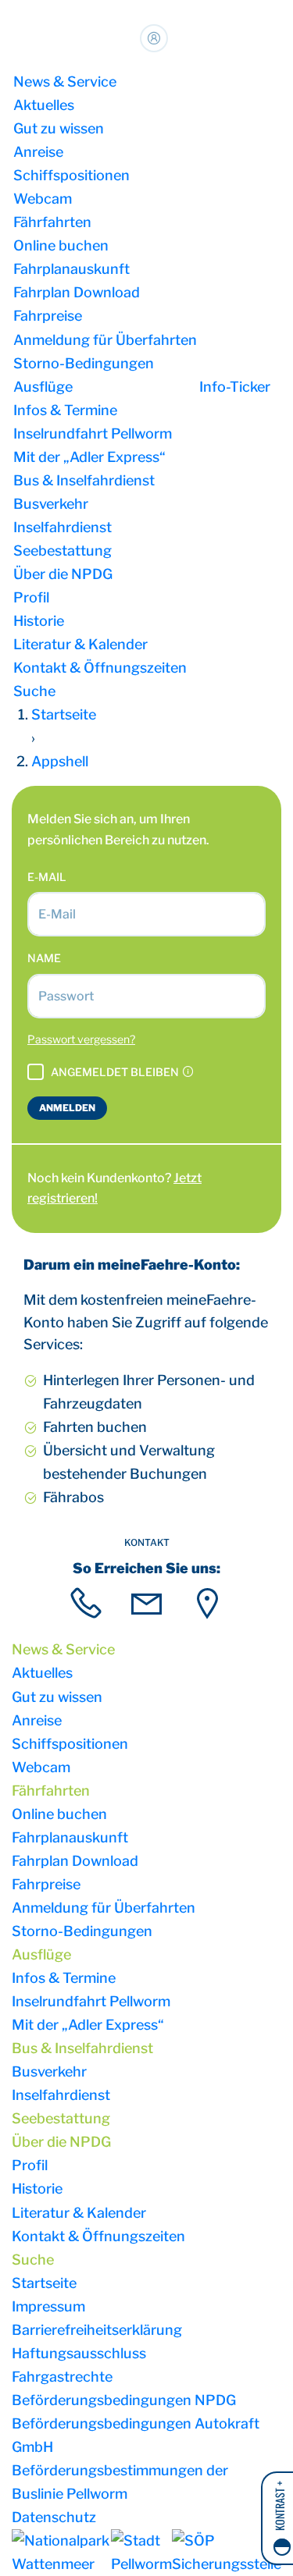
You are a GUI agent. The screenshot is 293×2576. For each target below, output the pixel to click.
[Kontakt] (86, 1603)
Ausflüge (43, 387)
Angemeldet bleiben (116, 1072)
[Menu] (277, 387)
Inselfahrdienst (63, 527)
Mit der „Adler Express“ (89, 457)
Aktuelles (44, 105)
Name (44, 958)
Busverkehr (51, 504)
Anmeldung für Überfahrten (105, 340)
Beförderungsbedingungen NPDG (124, 2400)
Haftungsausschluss (79, 2353)
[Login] (154, 38)
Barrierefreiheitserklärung (97, 2330)
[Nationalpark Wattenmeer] (61, 2553)
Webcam (43, 199)
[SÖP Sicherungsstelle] (227, 2553)
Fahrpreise (48, 316)
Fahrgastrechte (62, 2377)
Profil (31, 597)
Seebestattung (63, 551)
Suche (34, 691)
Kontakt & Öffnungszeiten (100, 668)
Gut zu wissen (59, 128)
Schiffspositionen (71, 175)
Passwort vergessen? (81, 1039)
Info (235, 387)
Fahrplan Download (77, 292)
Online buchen (61, 245)
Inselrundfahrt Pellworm (93, 433)
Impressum (48, 2306)
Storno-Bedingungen (84, 363)
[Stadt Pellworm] (141, 2553)
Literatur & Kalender (80, 644)
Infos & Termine (65, 410)
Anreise (38, 152)
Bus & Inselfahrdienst (84, 480)
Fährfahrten (52, 222)
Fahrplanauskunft (71, 269)
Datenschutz (54, 2517)
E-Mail (47, 877)
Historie (39, 621)
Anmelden (67, 1108)
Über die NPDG (63, 574)
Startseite (44, 2283)
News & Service (65, 82)
